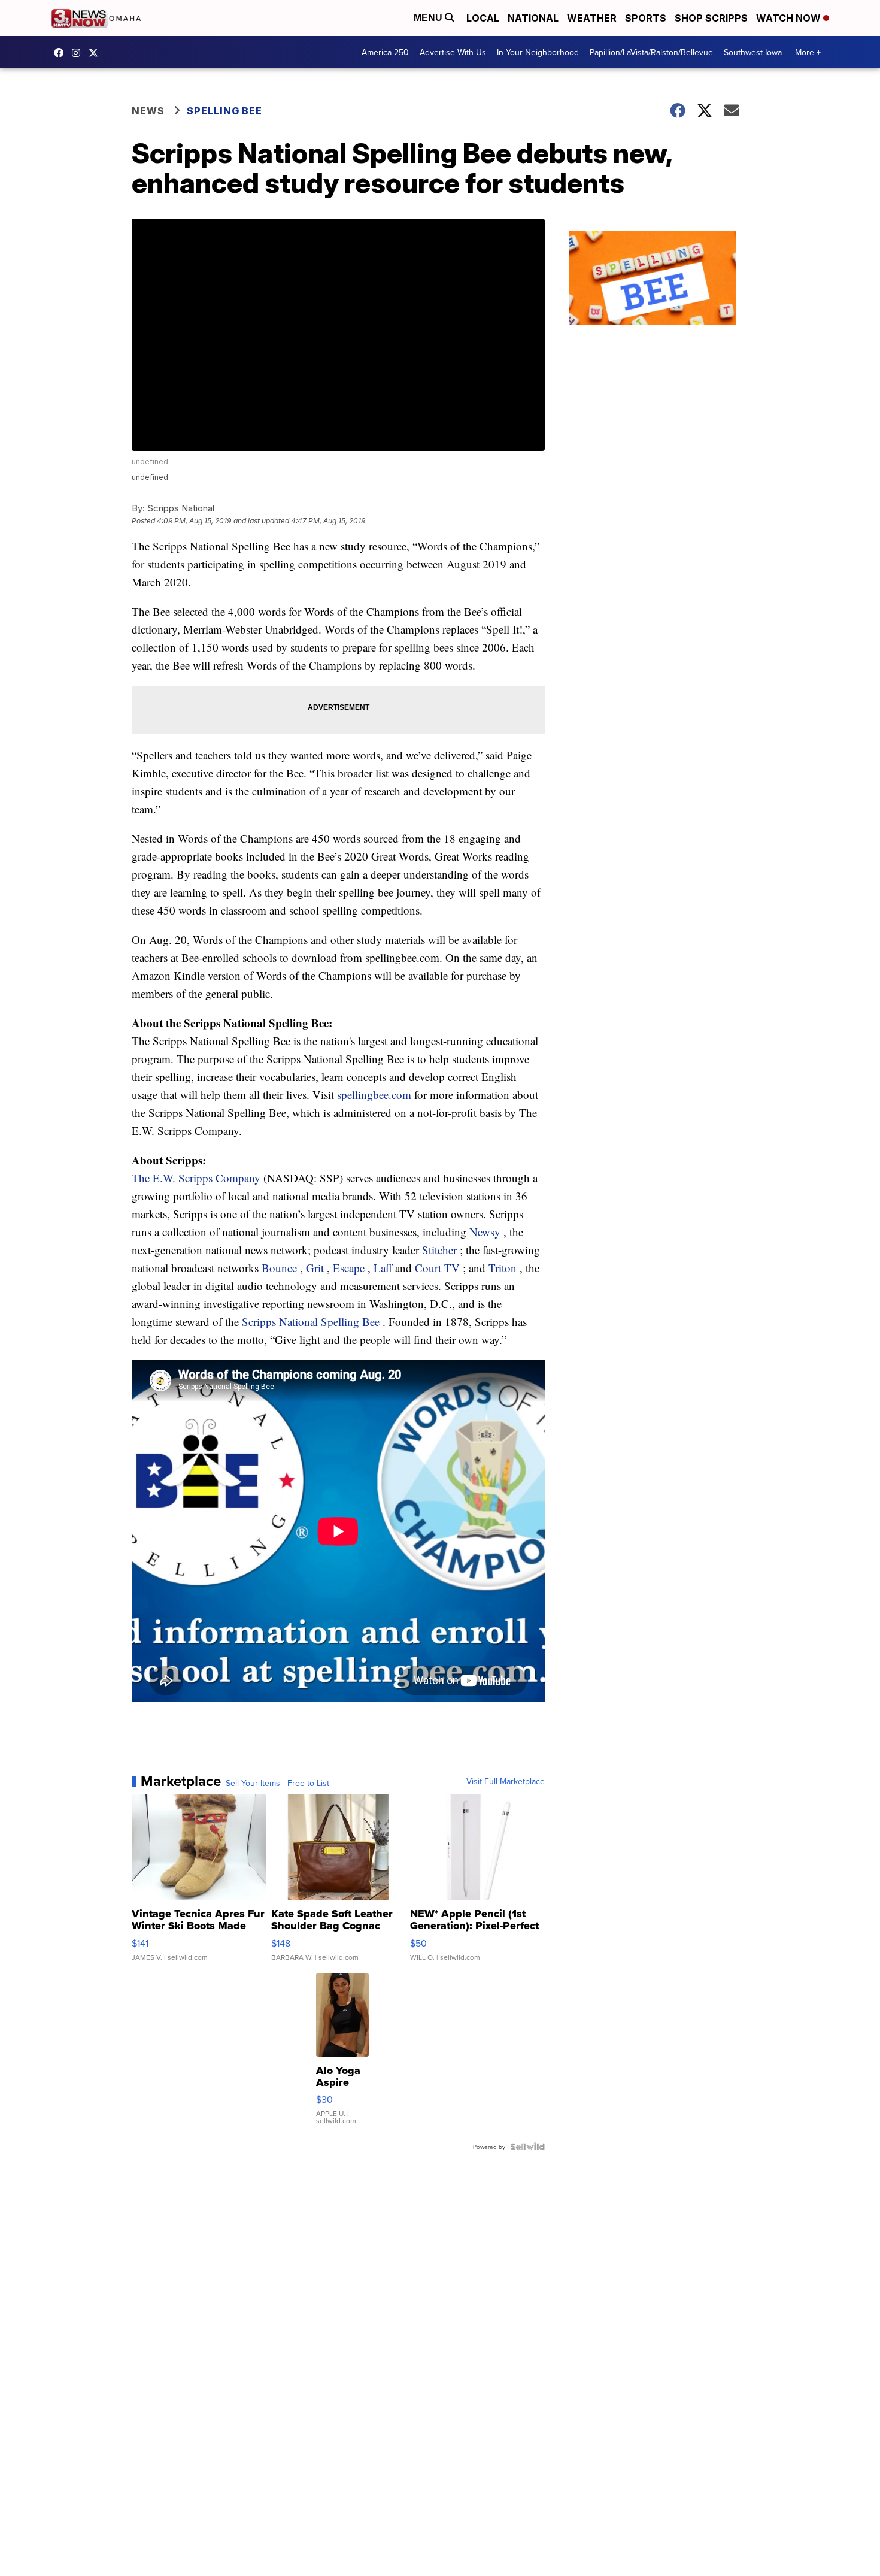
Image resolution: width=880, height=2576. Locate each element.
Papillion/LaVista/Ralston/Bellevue (651, 52)
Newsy (485, 1232)
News (148, 111)
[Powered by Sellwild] (527, 2147)
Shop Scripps (711, 18)
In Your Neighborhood (538, 52)
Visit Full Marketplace (506, 1781)
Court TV (437, 1268)
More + (808, 52)
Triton (503, 1268)
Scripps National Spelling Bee (311, 1322)
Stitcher (439, 1250)
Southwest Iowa (753, 52)
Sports (646, 18)
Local (483, 18)
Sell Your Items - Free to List (277, 1783)
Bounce (279, 1268)
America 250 (385, 52)
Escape (349, 1268)
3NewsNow (62, 53)
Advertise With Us (453, 52)
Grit (315, 1268)
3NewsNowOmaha (96, 53)
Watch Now (790, 18)
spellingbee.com (374, 1095)
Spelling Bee (224, 111)
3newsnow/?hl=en (79, 53)
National (533, 18)
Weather (592, 18)
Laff (383, 1268)
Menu (429, 18)
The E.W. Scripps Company (198, 1178)
